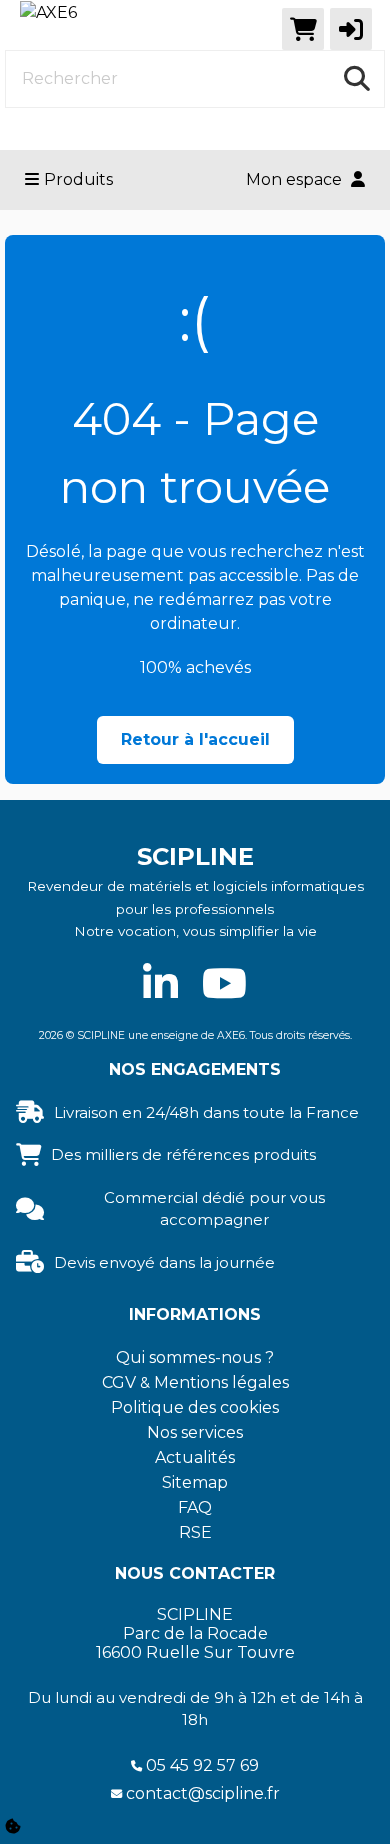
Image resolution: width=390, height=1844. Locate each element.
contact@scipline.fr (203, 1793)
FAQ (195, 1507)
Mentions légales (221, 1382)
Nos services (195, 1432)
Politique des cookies (195, 1407)
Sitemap (195, 1482)
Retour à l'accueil (195, 739)
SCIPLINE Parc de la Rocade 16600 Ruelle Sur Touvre (195, 1633)
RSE (195, 1532)
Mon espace (296, 179)
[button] (351, 29)
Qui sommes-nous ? (195, 1357)
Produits (78, 179)
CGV (119, 1382)
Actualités (195, 1457)
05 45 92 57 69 (202, 1765)
